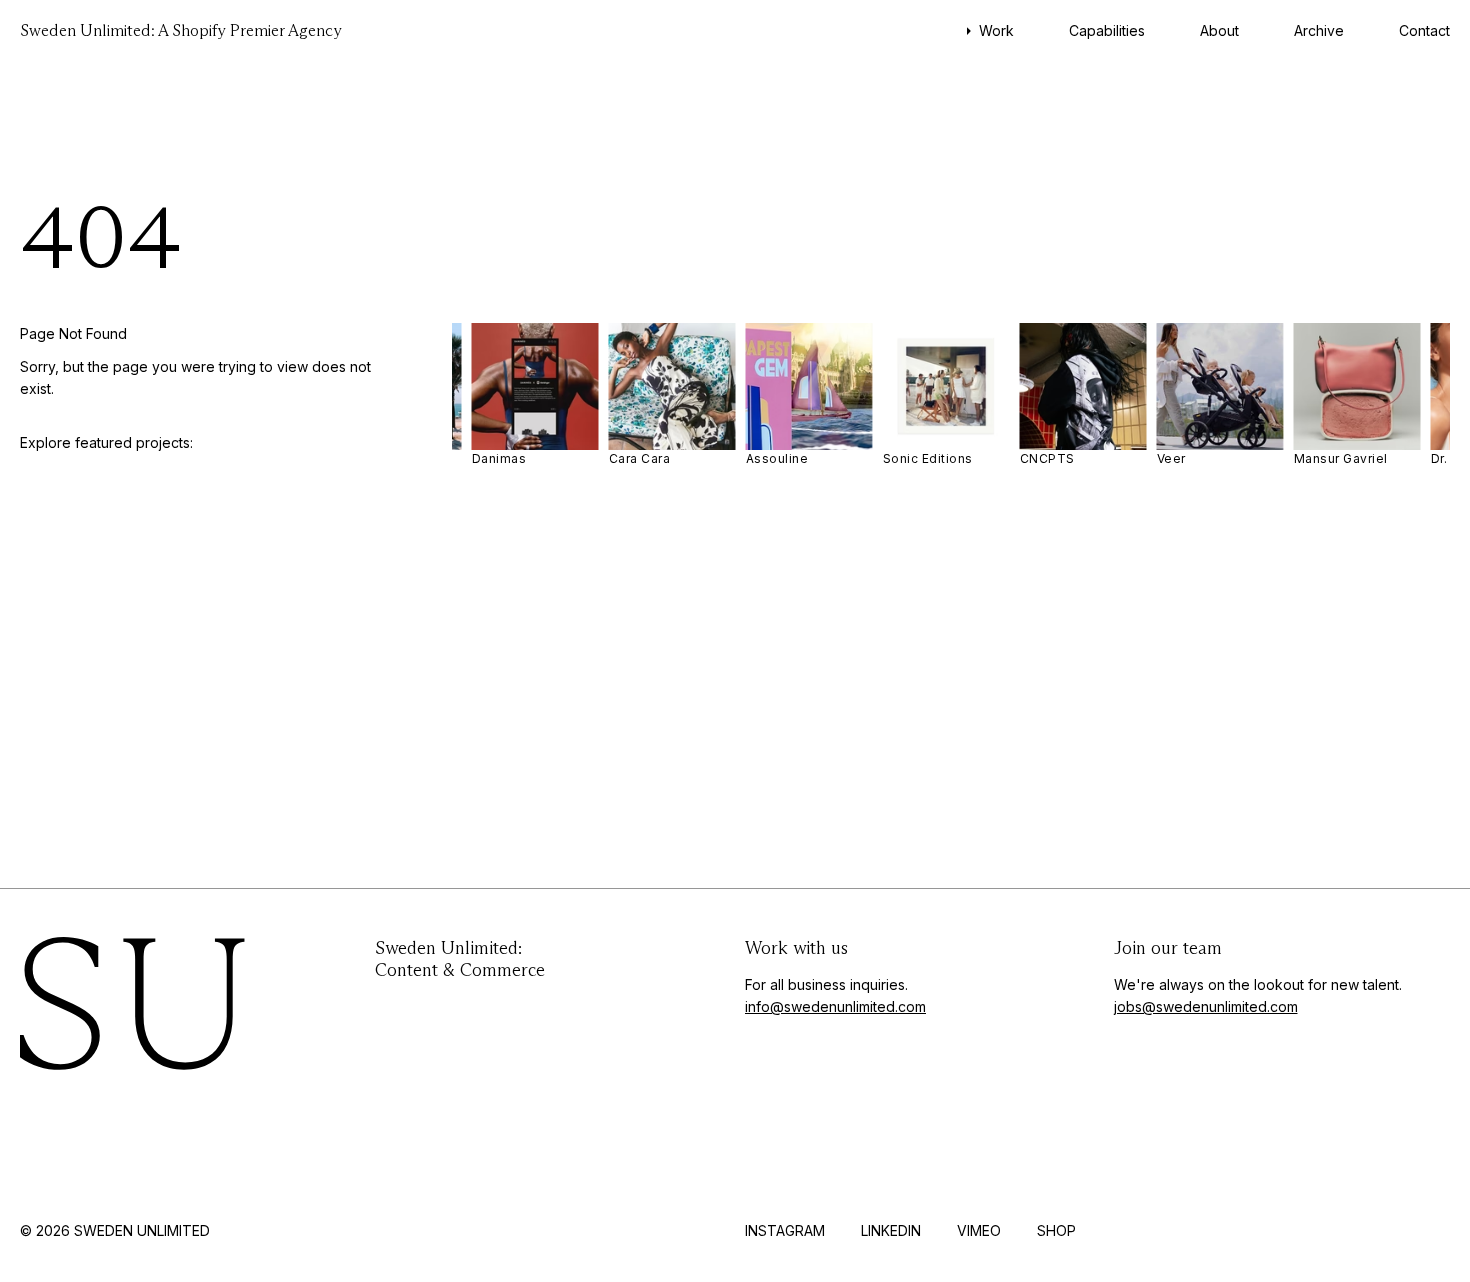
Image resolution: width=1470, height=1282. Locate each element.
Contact (1424, 30)
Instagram (785, 1230)
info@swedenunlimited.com (835, 1006)
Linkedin (891, 1230)
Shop (1056, 1230)
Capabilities (1107, 30)
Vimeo (979, 1230)
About (1219, 30)
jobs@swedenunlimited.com (1206, 1006)
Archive (1319, 30)
